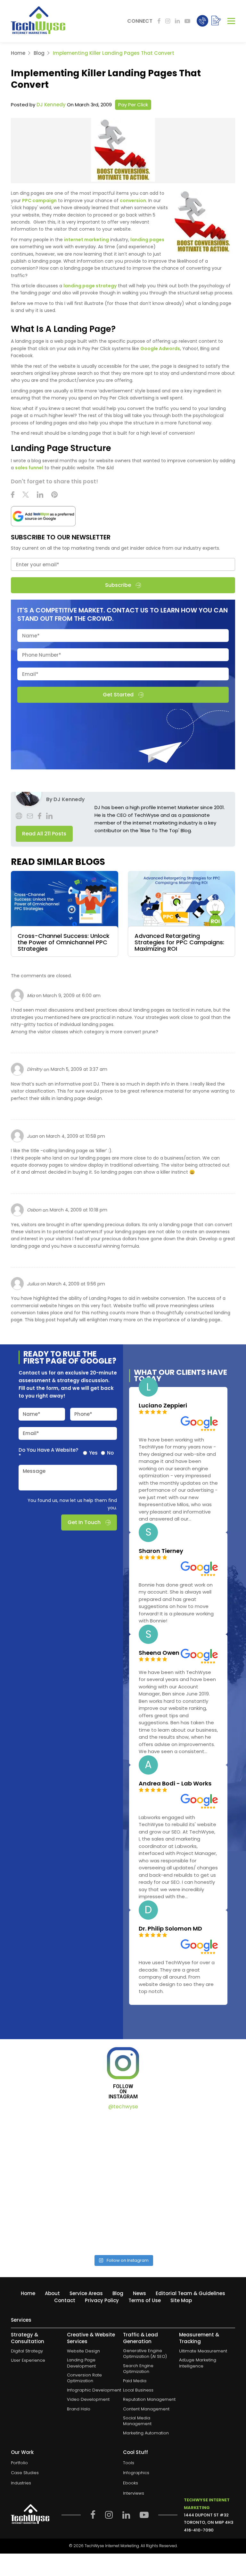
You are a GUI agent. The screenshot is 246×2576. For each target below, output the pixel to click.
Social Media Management (137, 2421)
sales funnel (29, 468)
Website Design (83, 2351)
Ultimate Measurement (203, 2351)
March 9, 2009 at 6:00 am (72, 996)
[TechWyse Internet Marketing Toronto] (38, 21)
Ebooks (131, 2483)
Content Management (146, 2409)
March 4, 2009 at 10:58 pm (76, 1136)
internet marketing (86, 240)
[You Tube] (187, 21)
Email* (31, 1433)
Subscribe (118, 585)
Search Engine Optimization (138, 2369)
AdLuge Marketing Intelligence (198, 2363)
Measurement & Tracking (199, 2338)
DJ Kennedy (51, 105)
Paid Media (135, 2381)
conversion (133, 201)
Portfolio (19, 2463)
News (139, 2293)
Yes (93, 1453)
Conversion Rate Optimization (84, 2378)
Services (21, 2320)
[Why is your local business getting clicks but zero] (180, 2215)
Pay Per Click (133, 105)
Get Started (118, 695)
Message (34, 1471)
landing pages (147, 240)
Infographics (136, 2473)
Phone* (83, 1414)
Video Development (88, 2400)
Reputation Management (149, 2400)
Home (18, 53)
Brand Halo (79, 2409)
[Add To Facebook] (159, 21)
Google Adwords (160, 349)
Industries (21, 2483)
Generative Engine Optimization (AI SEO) (145, 2354)
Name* (32, 1414)
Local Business (138, 2390)
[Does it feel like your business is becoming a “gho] (180, 2150)
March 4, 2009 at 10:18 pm (78, 1210)
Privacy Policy (102, 2300)
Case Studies (25, 2473)
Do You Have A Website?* (48, 1453)
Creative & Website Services (91, 2338)
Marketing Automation (146, 2433)
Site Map (181, 2300)
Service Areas (86, 2293)
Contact (65, 2300)
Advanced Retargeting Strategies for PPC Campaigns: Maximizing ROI (179, 942)
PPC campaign (39, 201)
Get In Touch (84, 1522)
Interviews (134, 2493)
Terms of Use (145, 2300)
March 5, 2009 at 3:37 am (79, 1069)
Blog (39, 53)
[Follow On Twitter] (26, 496)
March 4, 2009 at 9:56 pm (76, 1284)
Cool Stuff (135, 2452)
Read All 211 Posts (44, 834)
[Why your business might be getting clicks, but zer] (66, 2215)
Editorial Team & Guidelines (190, 2293)
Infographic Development (94, 2390)
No (110, 1453)
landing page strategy (90, 286)
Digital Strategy (27, 2351)
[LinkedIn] (177, 21)
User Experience (28, 2360)
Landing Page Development (81, 2363)
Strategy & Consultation (28, 2338)
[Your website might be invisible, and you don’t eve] (66, 2150)
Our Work (22, 2452)
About (52, 2293)
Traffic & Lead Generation (140, 2338)
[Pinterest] (54, 496)
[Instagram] (168, 21)
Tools (129, 2463)
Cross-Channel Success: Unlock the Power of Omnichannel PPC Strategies (64, 942)
